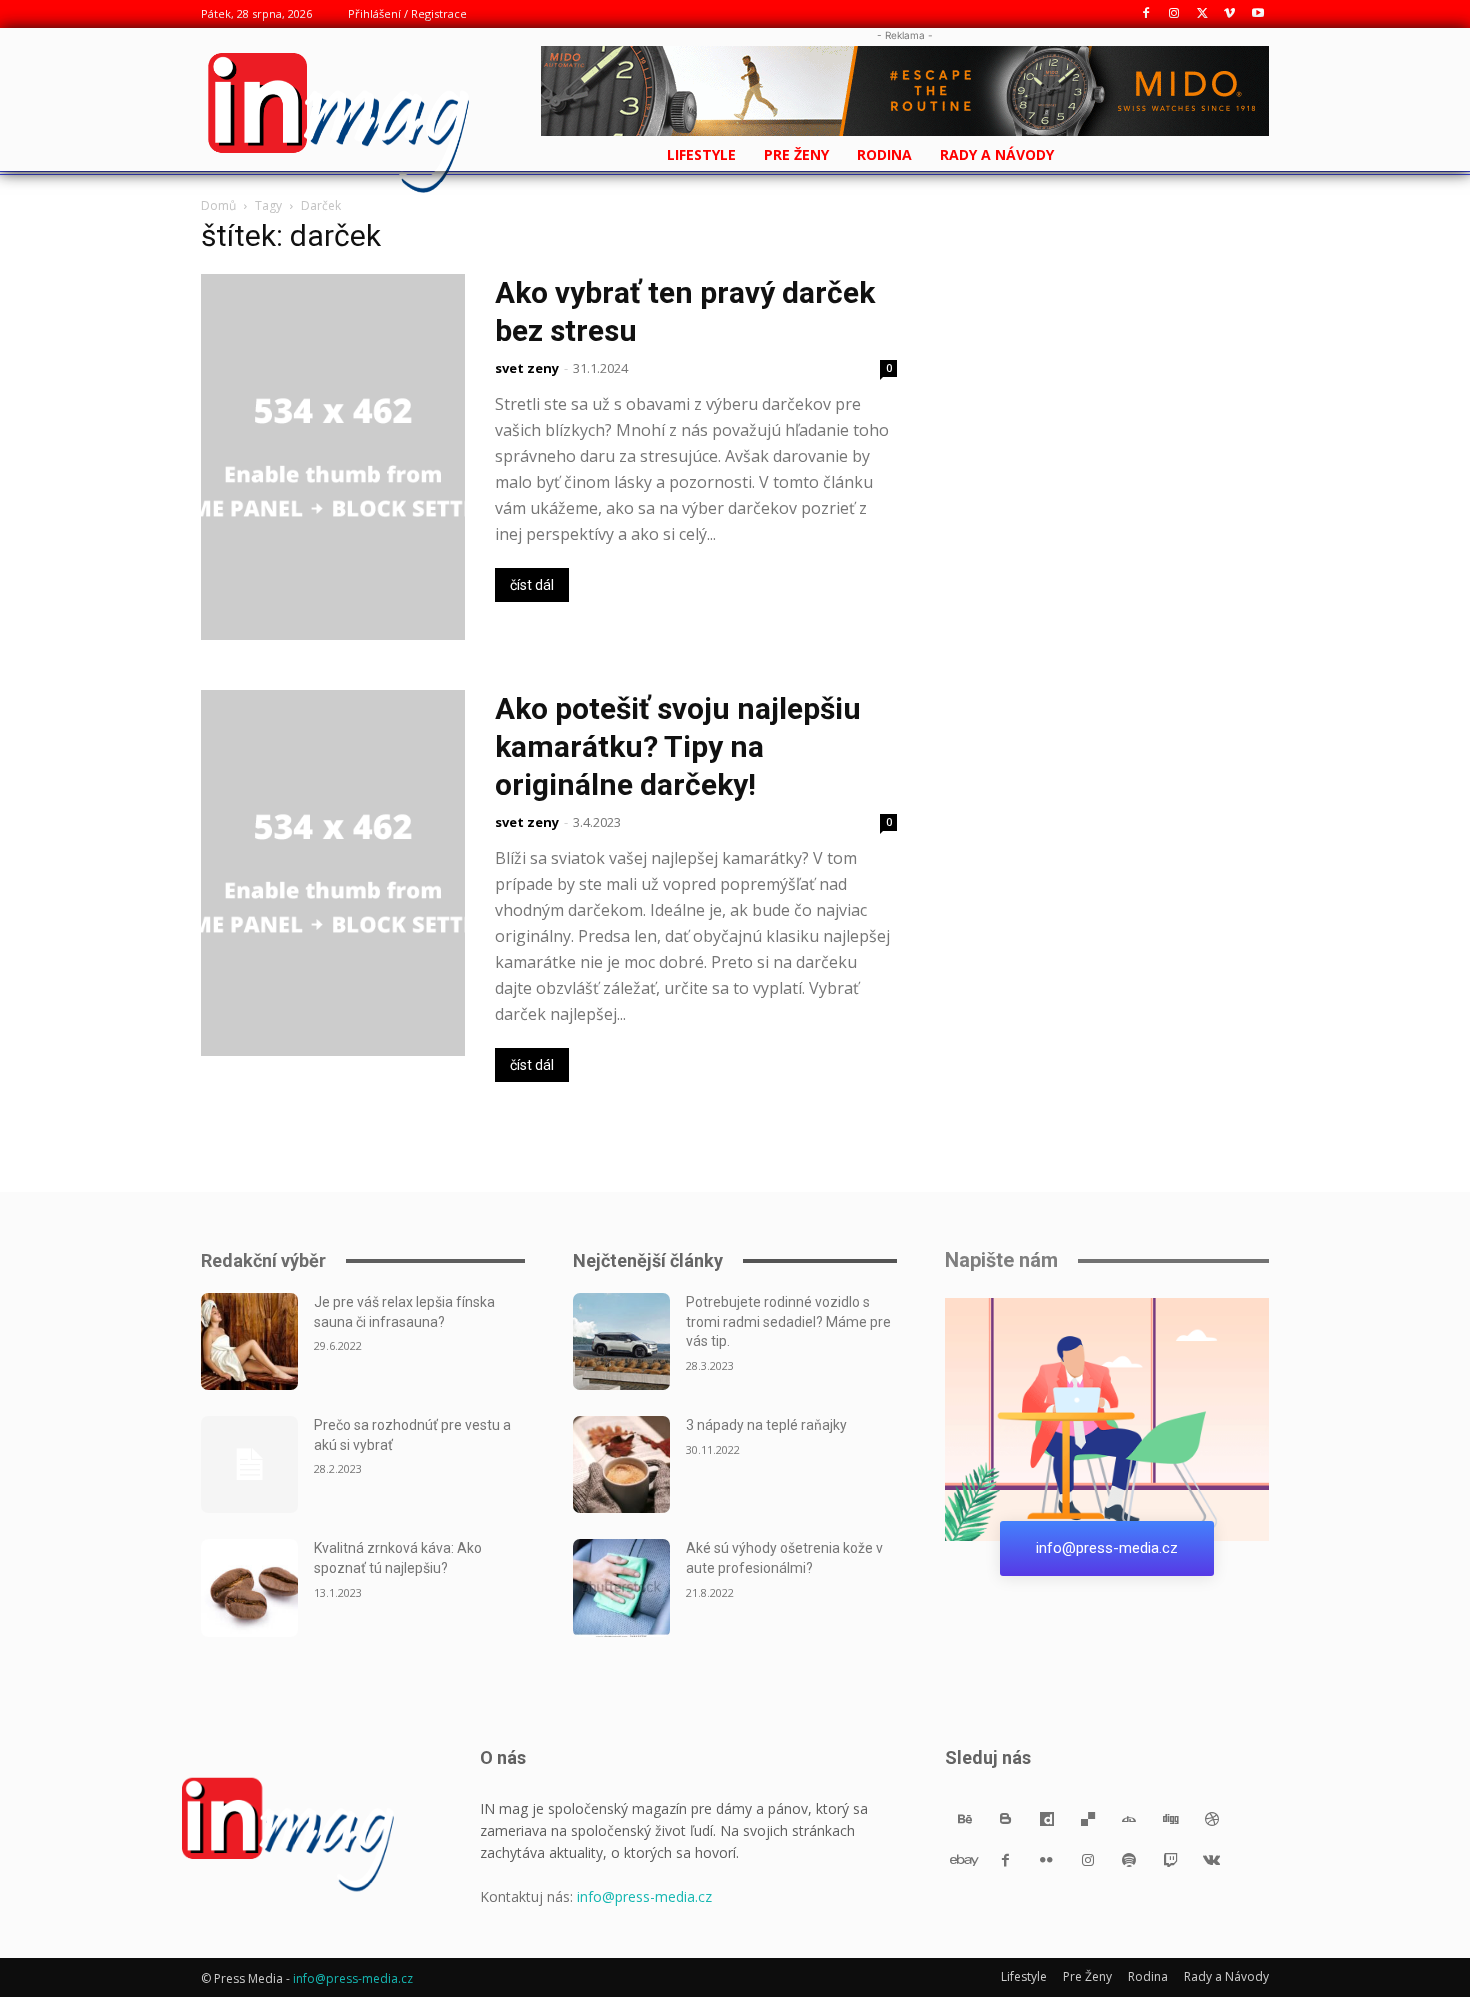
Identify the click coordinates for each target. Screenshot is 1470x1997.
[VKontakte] (1211, 1859)
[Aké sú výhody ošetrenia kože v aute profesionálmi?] (621, 1587)
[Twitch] (1170, 1859)
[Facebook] (1146, 14)
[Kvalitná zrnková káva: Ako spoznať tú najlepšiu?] (249, 1587)
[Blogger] (1005, 1818)
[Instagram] (1174, 14)
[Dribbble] (1211, 1818)
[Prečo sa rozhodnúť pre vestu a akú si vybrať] (249, 1464)
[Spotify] (1129, 1859)
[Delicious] (1088, 1818)
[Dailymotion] (1046, 1818)
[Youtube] (1257, 14)
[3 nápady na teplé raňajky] (621, 1464)
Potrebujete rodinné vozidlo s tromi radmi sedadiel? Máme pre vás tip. (788, 1321)
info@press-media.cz (644, 1896)
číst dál (532, 585)
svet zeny (527, 368)
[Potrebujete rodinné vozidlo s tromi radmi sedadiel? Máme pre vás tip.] (621, 1341)
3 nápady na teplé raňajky (766, 1425)
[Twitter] (1202, 14)
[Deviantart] (1129, 1818)
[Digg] (1170, 1818)
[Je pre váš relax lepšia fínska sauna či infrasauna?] (249, 1341)
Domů (218, 205)
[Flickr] (1046, 1859)
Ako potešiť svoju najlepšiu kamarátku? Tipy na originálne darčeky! (678, 746)
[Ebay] (964, 1859)
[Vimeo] (1229, 14)
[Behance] (964, 1818)
